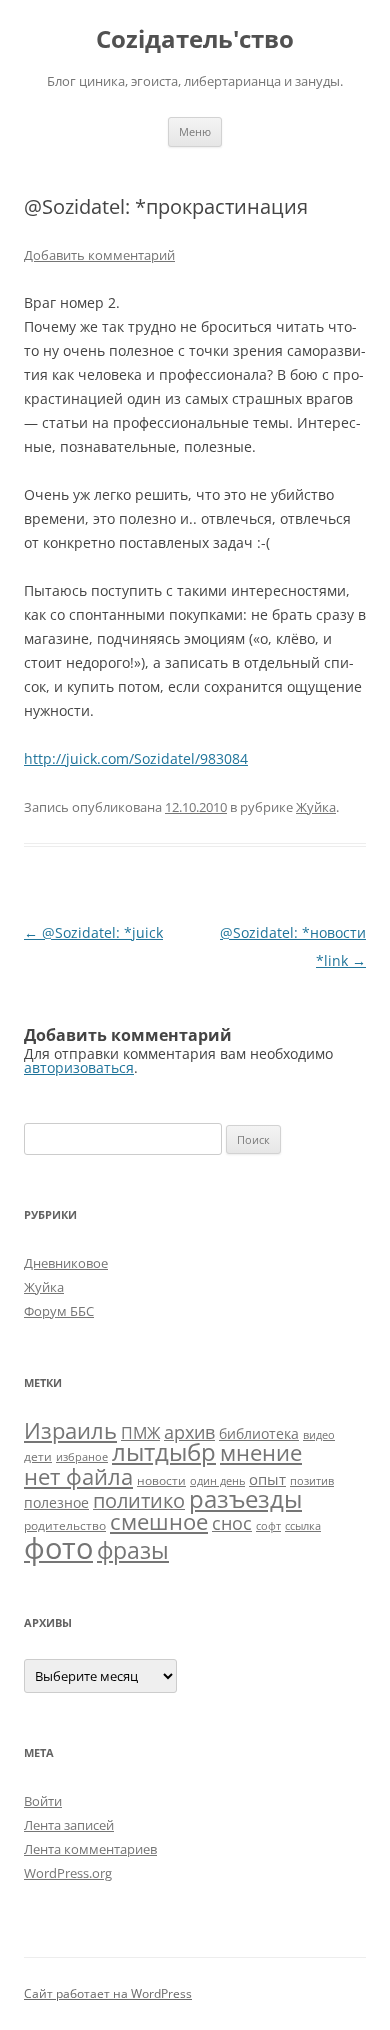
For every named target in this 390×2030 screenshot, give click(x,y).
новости (161, 1480)
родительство (65, 1525)
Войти (43, 1801)
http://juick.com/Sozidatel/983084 (136, 758)
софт (268, 1526)
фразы (133, 1550)
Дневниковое (66, 1263)
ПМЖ (140, 1433)
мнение (261, 1452)
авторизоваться (79, 1067)
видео (319, 1435)
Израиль (70, 1430)
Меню (195, 131)
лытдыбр (164, 1452)
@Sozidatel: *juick (93, 932)
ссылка (303, 1526)
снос (232, 1523)
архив (189, 1432)
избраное (82, 1457)
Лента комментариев (90, 1849)
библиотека (259, 1433)
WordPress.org (68, 1873)
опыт (267, 1479)
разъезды (245, 1498)
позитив (312, 1481)
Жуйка (316, 807)
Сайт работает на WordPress (108, 1993)
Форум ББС (59, 1311)
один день (217, 1481)
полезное (56, 1502)
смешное (159, 1521)
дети (38, 1456)
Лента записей (69, 1825)
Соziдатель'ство (195, 39)
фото (58, 1548)
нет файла (78, 1476)
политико (139, 1500)
